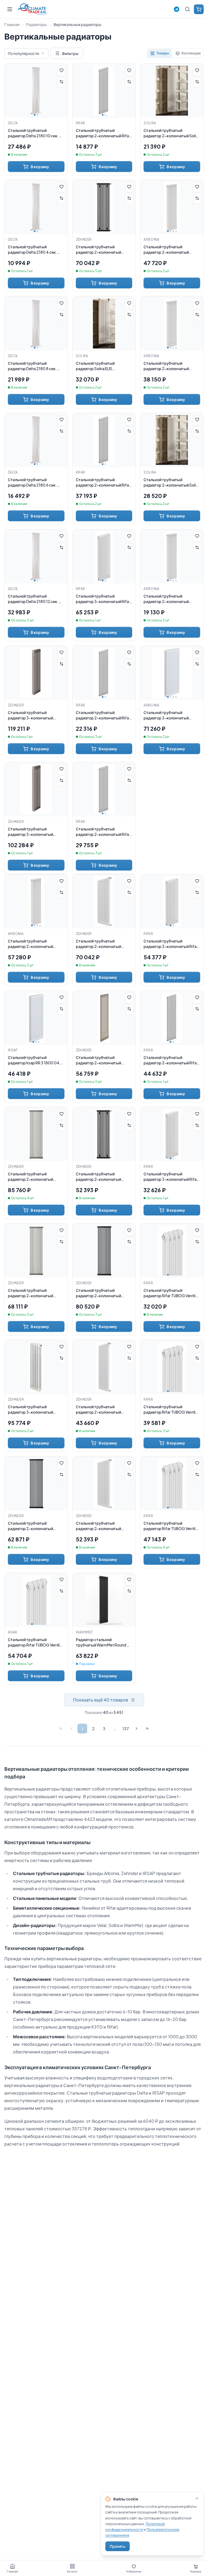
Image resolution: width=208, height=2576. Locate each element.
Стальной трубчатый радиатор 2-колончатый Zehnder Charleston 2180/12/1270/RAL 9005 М (32, 1526)
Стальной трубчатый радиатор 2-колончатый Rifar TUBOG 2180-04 (103, 133)
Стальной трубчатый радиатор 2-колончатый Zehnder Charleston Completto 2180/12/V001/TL (36, 1177)
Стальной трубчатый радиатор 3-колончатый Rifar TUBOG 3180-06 (171, 1177)
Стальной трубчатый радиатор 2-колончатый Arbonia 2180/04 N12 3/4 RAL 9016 (170, 599)
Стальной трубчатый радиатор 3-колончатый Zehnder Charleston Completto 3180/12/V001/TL (36, 715)
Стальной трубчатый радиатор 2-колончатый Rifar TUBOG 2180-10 (103, 482)
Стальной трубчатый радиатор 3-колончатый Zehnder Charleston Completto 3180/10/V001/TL (36, 832)
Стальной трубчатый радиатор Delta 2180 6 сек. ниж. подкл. (32, 482)
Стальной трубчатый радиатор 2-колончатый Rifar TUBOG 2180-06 (103, 715)
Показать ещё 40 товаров (101, 1700)
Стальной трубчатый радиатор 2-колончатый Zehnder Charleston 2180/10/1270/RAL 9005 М (100, 1177)
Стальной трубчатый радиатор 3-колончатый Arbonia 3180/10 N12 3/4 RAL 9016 (169, 715)
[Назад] (71, 1729)
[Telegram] (177, 9)
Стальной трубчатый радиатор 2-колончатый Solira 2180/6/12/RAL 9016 (171, 133)
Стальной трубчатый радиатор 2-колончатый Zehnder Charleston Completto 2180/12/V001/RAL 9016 (104, 944)
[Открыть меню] (10, 9)
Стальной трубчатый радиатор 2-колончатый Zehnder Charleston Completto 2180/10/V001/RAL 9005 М (104, 250)
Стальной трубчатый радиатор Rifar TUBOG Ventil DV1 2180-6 (169, 1293)
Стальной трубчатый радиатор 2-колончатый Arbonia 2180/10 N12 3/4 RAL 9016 (169, 250)
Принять (118, 2546)
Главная (12, 24)
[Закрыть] (197, 2498)
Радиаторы (37, 24)
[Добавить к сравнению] (61, 82)
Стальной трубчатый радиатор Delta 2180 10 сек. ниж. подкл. (33, 133)
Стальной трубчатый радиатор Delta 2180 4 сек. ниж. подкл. (32, 250)
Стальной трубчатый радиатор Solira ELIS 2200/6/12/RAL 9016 (95, 366)
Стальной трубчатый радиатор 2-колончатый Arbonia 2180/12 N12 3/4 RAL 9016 (33, 944)
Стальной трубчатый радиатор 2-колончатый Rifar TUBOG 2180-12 (171, 1060)
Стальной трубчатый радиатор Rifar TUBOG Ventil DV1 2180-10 (169, 1526)
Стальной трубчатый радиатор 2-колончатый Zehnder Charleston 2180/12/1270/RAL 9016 (98, 1526)
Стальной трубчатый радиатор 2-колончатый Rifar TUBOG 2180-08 (103, 832)
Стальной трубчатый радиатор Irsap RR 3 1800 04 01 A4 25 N (36, 1060)
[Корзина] (199, 9)
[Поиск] (187, 9)
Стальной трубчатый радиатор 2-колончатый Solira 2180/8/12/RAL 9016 (171, 482)
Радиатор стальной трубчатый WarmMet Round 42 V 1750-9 (104, 1642)
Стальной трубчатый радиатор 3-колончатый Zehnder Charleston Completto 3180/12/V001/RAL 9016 (36, 1409)
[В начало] (61, 1729)
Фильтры (70, 53)
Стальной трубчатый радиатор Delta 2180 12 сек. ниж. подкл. (33, 599)
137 (126, 1729)
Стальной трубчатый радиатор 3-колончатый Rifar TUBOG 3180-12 (103, 599)
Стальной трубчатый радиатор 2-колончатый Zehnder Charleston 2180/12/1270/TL (30, 1293)
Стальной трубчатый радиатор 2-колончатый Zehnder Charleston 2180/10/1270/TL (98, 1060)
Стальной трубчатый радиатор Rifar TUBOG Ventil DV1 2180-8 (169, 1409)
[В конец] (147, 1729)
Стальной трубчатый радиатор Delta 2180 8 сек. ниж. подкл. (32, 366)
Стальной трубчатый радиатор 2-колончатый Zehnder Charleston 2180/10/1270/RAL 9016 (98, 1409)
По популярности (23, 53)
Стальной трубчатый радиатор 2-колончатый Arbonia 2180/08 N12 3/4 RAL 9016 (170, 366)
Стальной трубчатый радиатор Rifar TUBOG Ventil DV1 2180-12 (34, 1642)
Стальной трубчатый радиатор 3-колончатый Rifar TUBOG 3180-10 (171, 944)
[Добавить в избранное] (61, 71)
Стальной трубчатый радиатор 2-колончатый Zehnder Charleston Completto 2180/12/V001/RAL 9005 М (104, 1293)
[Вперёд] (136, 1729)
